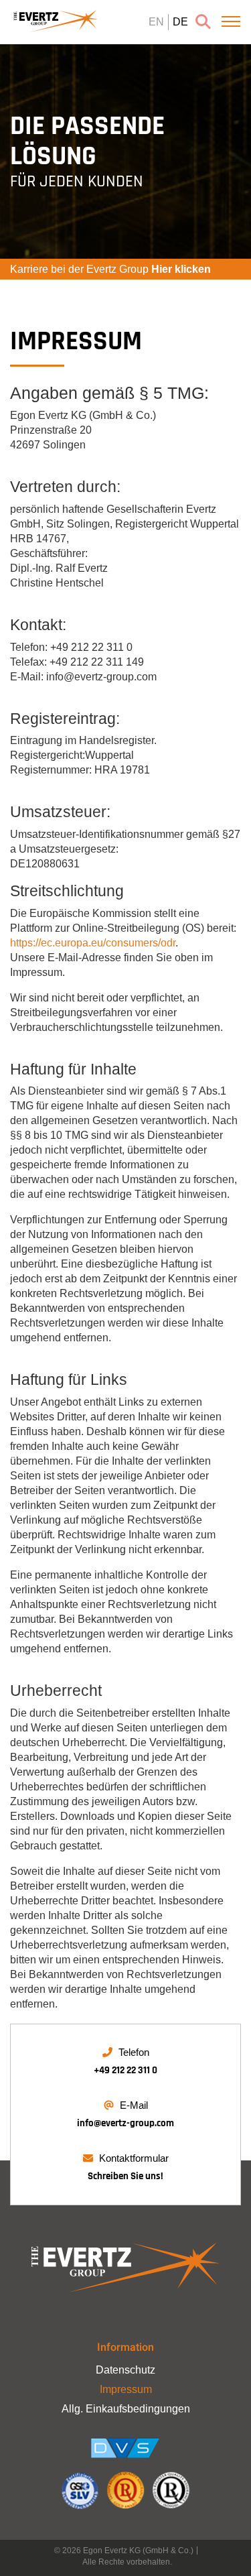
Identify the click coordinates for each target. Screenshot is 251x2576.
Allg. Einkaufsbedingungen (126, 2409)
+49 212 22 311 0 (125, 2070)
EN (156, 22)
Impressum (126, 2389)
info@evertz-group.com (125, 2123)
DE (180, 22)
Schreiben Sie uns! (125, 2176)
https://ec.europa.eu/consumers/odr (93, 943)
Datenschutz (125, 2370)
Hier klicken (181, 269)
